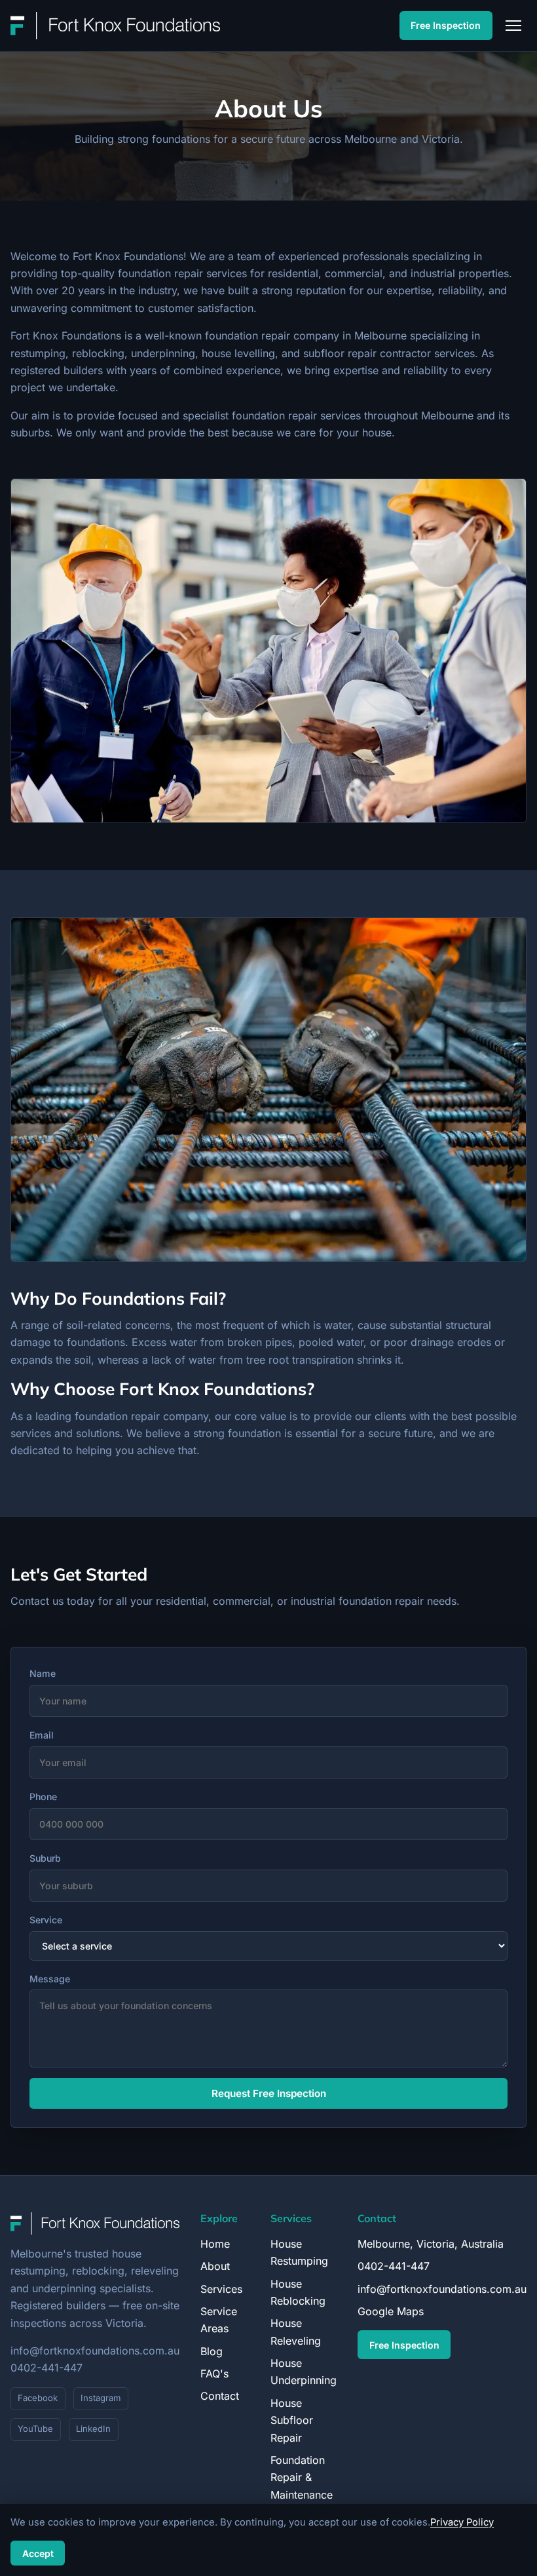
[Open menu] (513, 26)
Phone (43, 1797)
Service (46, 1920)
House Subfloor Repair (292, 2420)
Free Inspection (446, 25)
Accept (38, 2553)
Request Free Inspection (269, 2093)
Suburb (45, 1858)
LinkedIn (93, 2429)
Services (221, 2289)
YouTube (35, 2429)
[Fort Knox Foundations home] (115, 26)
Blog (212, 2351)
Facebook (38, 2398)
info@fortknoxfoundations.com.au (95, 2351)
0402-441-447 (46, 2368)
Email (42, 1735)
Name (43, 1673)
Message (50, 1979)
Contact (220, 2396)
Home (215, 2244)
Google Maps (391, 2311)
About (215, 2266)
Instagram (101, 2398)
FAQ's (214, 2374)
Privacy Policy (462, 2522)
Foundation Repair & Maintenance (302, 2477)
